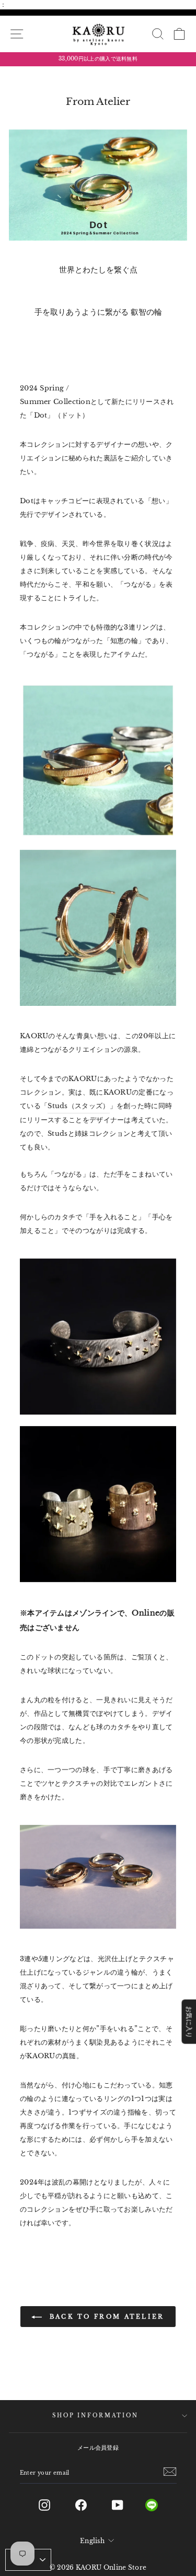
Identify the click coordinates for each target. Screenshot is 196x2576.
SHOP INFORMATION (95, 2416)
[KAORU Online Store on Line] (160, 2505)
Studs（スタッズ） (78, 1106)
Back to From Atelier (105, 2317)
